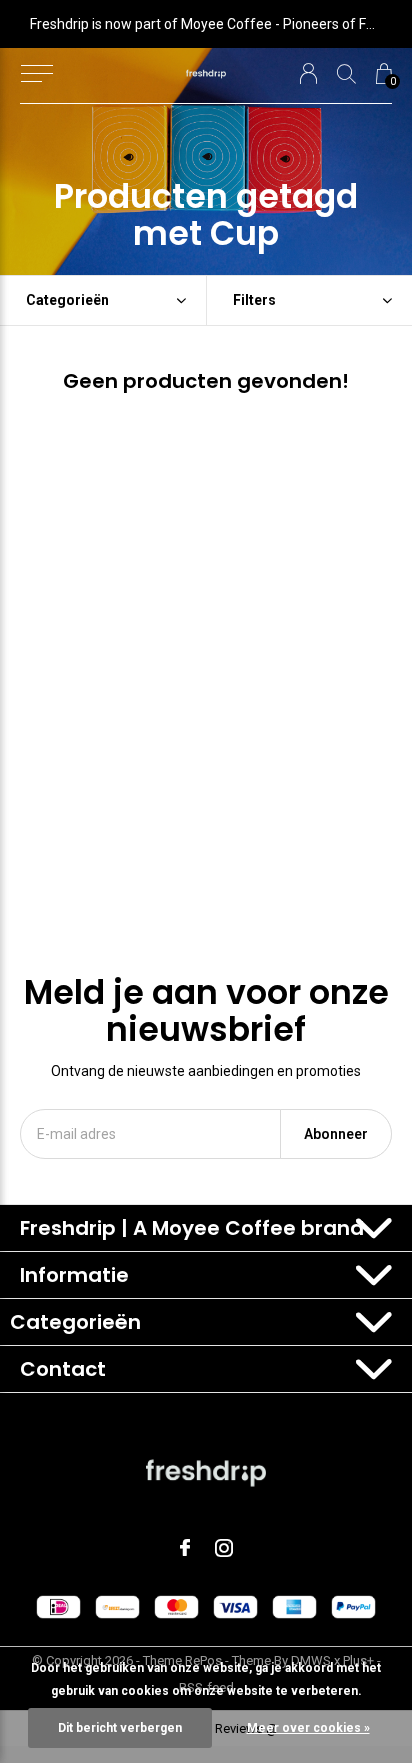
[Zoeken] (346, 73)
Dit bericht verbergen (120, 1728)
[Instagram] (224, 1548)
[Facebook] (185, 1548)
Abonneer (336, 1134)
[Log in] (308, 73)
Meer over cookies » (308, 1728)
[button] (36, 74)
